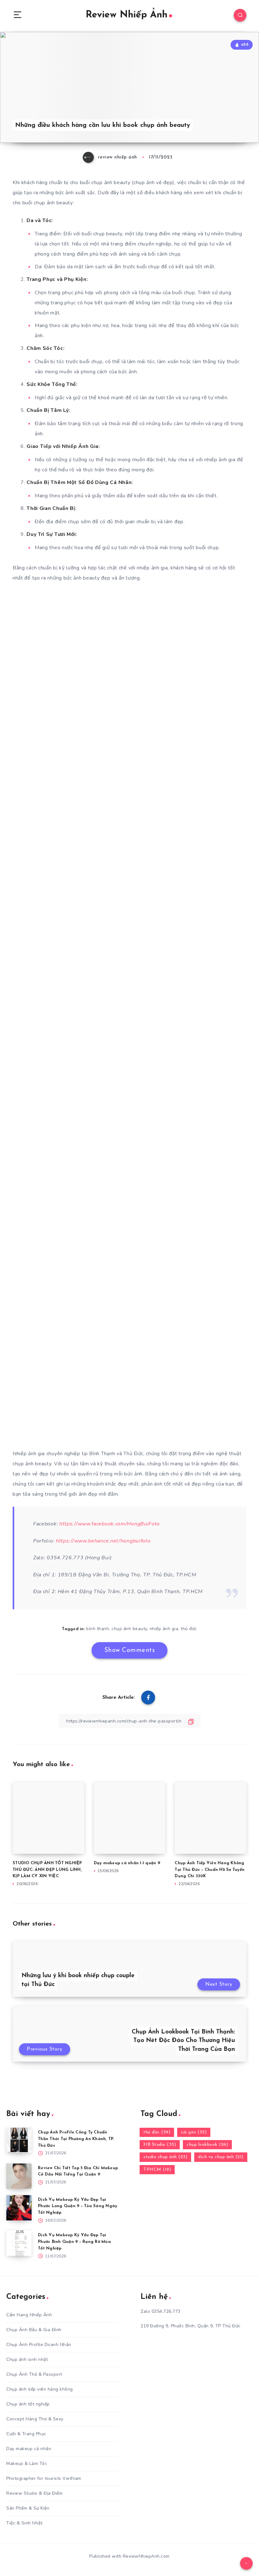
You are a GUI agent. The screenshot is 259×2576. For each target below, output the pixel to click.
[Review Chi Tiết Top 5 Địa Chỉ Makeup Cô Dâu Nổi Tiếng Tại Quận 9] (19, 2176)
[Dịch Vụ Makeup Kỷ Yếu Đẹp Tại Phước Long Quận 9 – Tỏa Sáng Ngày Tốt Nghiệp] (19, 2208)
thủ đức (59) (157, 2132)
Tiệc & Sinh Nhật (24, 2523)
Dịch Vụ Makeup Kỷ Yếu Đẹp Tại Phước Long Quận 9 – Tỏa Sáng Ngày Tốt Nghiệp (78, 2206)
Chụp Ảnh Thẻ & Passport (34, 2374)
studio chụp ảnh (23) (165, 2157)
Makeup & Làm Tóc (27, 2464)
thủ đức (189, 1629)
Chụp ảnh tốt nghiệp (28, 2404)
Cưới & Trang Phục (26, 2434)
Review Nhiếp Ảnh (126, 15)
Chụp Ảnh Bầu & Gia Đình (34, 2330)
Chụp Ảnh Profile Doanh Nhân (39, 2345)
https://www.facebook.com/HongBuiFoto (110, 1524)
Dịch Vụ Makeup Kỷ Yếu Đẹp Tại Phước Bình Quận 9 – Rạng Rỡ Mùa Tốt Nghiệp (74, 2242)
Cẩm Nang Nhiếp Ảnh (29, 2315)
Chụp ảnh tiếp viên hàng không (40, 2389)
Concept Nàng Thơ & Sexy (35, 2419)
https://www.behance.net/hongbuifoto (103, 1541)
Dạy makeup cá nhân (29, 2449)
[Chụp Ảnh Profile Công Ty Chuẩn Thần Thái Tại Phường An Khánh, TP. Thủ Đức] (19, 2140)
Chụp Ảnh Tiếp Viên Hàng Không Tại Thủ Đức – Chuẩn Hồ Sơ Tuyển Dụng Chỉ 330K (210, 1870)
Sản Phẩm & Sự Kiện (28, 2508)
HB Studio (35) (160, 2145)
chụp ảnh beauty (129, 1629)
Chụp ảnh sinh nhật (27, 2359)
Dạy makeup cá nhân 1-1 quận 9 (127, 1863)
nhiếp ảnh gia (164, 1629)
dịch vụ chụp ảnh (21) (221, 2157)
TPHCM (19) (157, 2170)
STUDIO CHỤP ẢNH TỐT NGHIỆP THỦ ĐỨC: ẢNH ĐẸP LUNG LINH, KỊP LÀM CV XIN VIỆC (47, 1870)
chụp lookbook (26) (207, 2145)
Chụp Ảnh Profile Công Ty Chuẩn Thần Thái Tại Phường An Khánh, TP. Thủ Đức (76, 2139)
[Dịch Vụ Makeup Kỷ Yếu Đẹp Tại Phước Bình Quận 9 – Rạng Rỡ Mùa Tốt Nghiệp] (19, 2243)
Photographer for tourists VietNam (44, 2478)
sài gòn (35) (194, 2132)
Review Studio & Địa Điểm (34, 2493)
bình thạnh (98, 1629)
